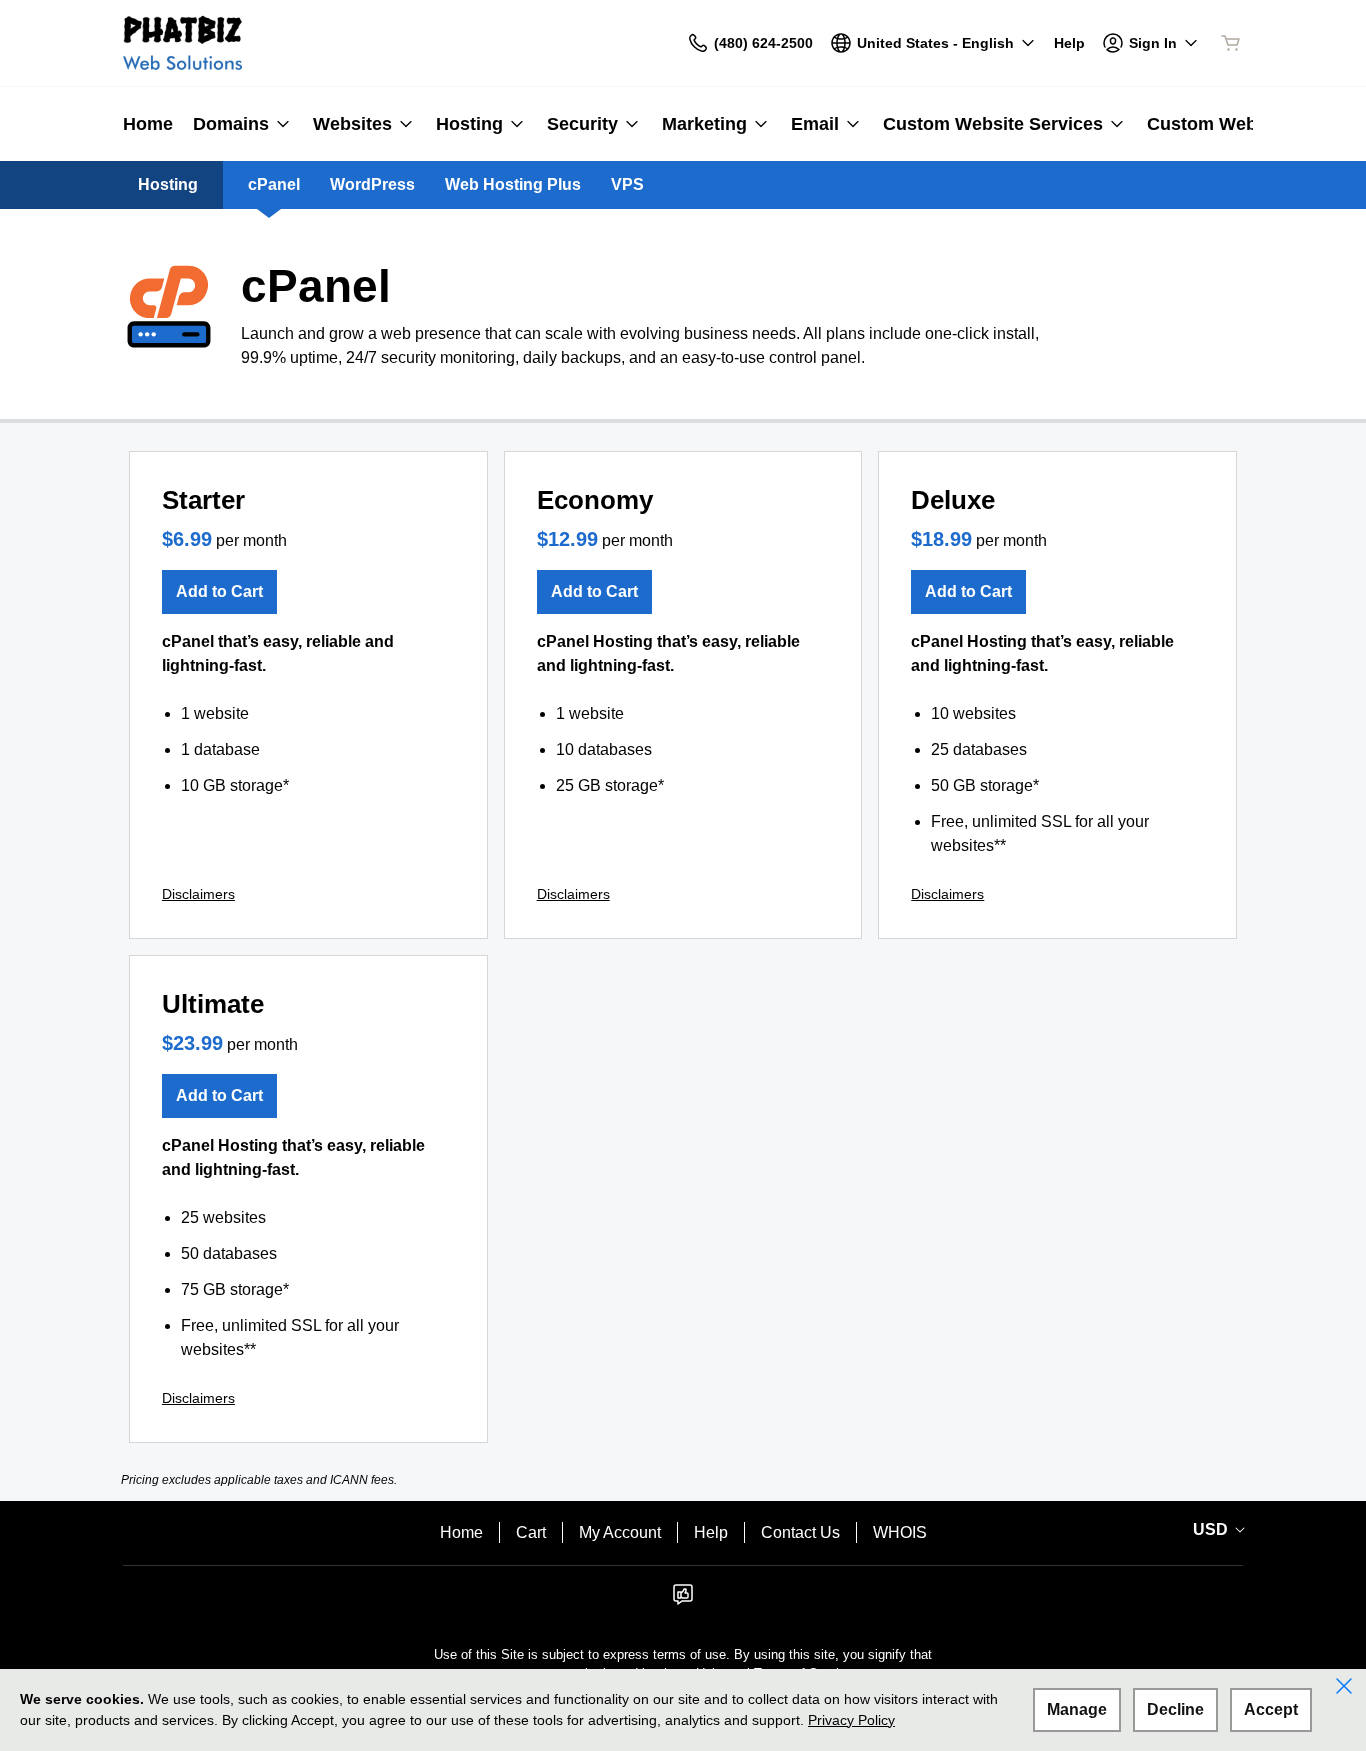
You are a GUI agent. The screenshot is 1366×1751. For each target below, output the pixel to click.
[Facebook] (683, 1600)
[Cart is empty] (1231, 43)
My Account (620, 1532)
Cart (531, 1532)
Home (461, 1532)
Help (711, 1532)
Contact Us (800, 1532)
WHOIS (900, 1532)
